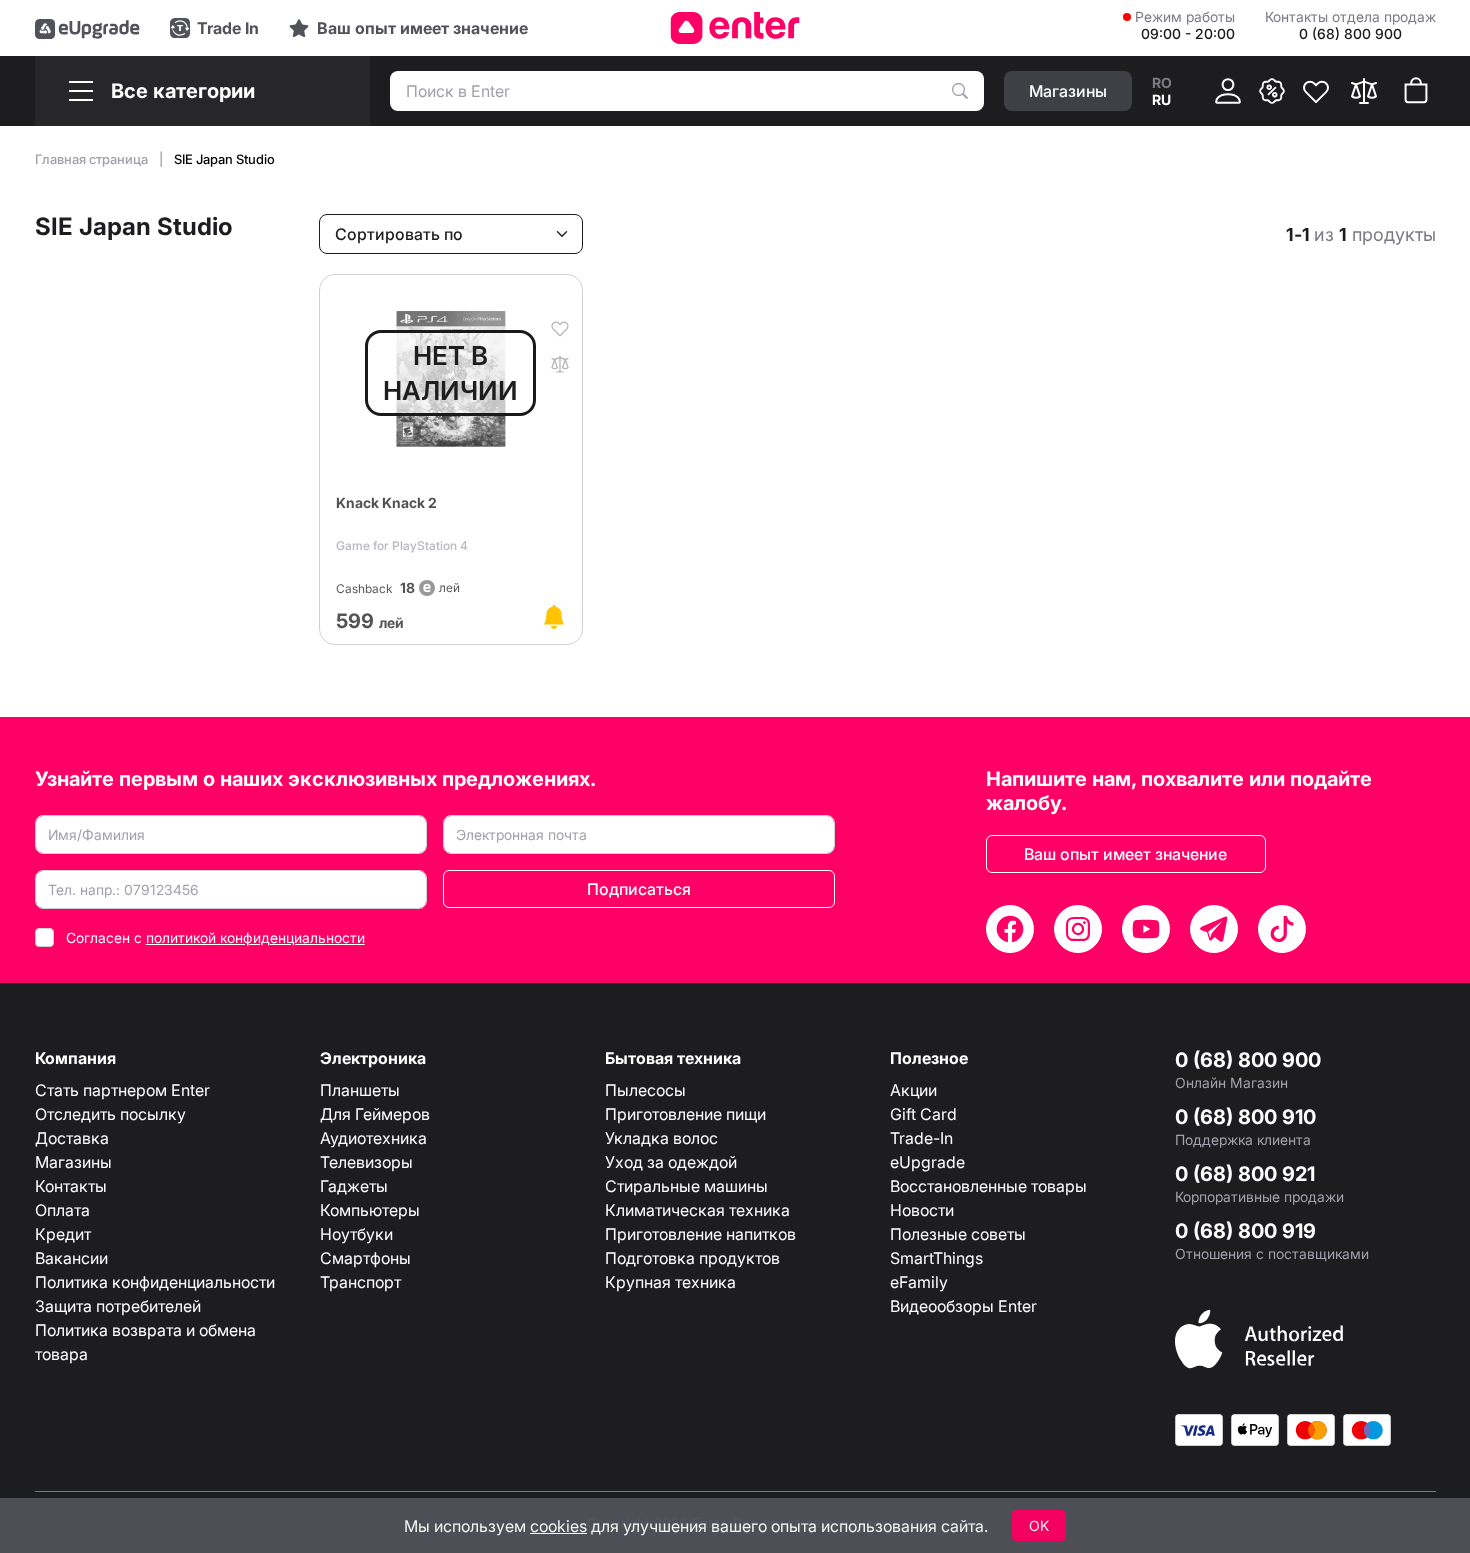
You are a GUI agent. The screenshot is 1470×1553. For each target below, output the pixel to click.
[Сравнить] (1364, 91)
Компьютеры (370, 1210)
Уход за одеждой (671, 1162)
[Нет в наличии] (554, 617)
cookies (558, 1526)
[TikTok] (1282, 929)
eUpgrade (927, 1162)
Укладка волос (661, 1138)
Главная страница (93, 159)
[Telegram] (1214, 929)
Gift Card (923, 1114)
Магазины (73, 1162)
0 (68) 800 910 (1245, 1117)
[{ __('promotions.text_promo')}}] (1272, 91)
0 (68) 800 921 (1245, 1174)
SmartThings (936, 1258)
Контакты (71, 1186)
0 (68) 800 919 (1245, 1231)
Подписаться (639, 889)
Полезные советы (958, 1234)
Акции (913, 1090)
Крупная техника (670, 1282)
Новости (922, 1210)
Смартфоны (365, 1258)
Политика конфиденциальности (155, 1282)
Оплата (62, 1210)
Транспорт (360, 1282)
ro (1162, 82)
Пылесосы (645, 1090)
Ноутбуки (356, 1234)
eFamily (919, 1282)
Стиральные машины (686, 1186)
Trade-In (921, 1138)
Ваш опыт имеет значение (1125, 854)
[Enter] (735, 28)
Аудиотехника (373, 1138)
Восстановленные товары (988, 1186)
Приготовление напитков (700, 1234)
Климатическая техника (697, 1210)
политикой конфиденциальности (255, 937)
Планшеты (360, 1090)
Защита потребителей (118, 1306)
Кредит (63, 1234)
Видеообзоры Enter (963, 1306)
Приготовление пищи (685, 1114)
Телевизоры (366, 1162)
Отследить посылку (110, 1114)
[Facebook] (1010, 929)
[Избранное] (1316, 91)
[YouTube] (1146, 929)
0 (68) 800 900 (1248, 1060)
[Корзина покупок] (1416, 91)
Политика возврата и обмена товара (145, 1342)
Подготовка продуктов (692, 1258)
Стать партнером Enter (122, 1090)
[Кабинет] (1228, 91)
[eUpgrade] (87, 28)
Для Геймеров (375, 1114)
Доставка (72, 1138)
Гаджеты (354, 1186)
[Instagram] (1078, 929)
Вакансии (71, 1258)
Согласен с (215, 937)
